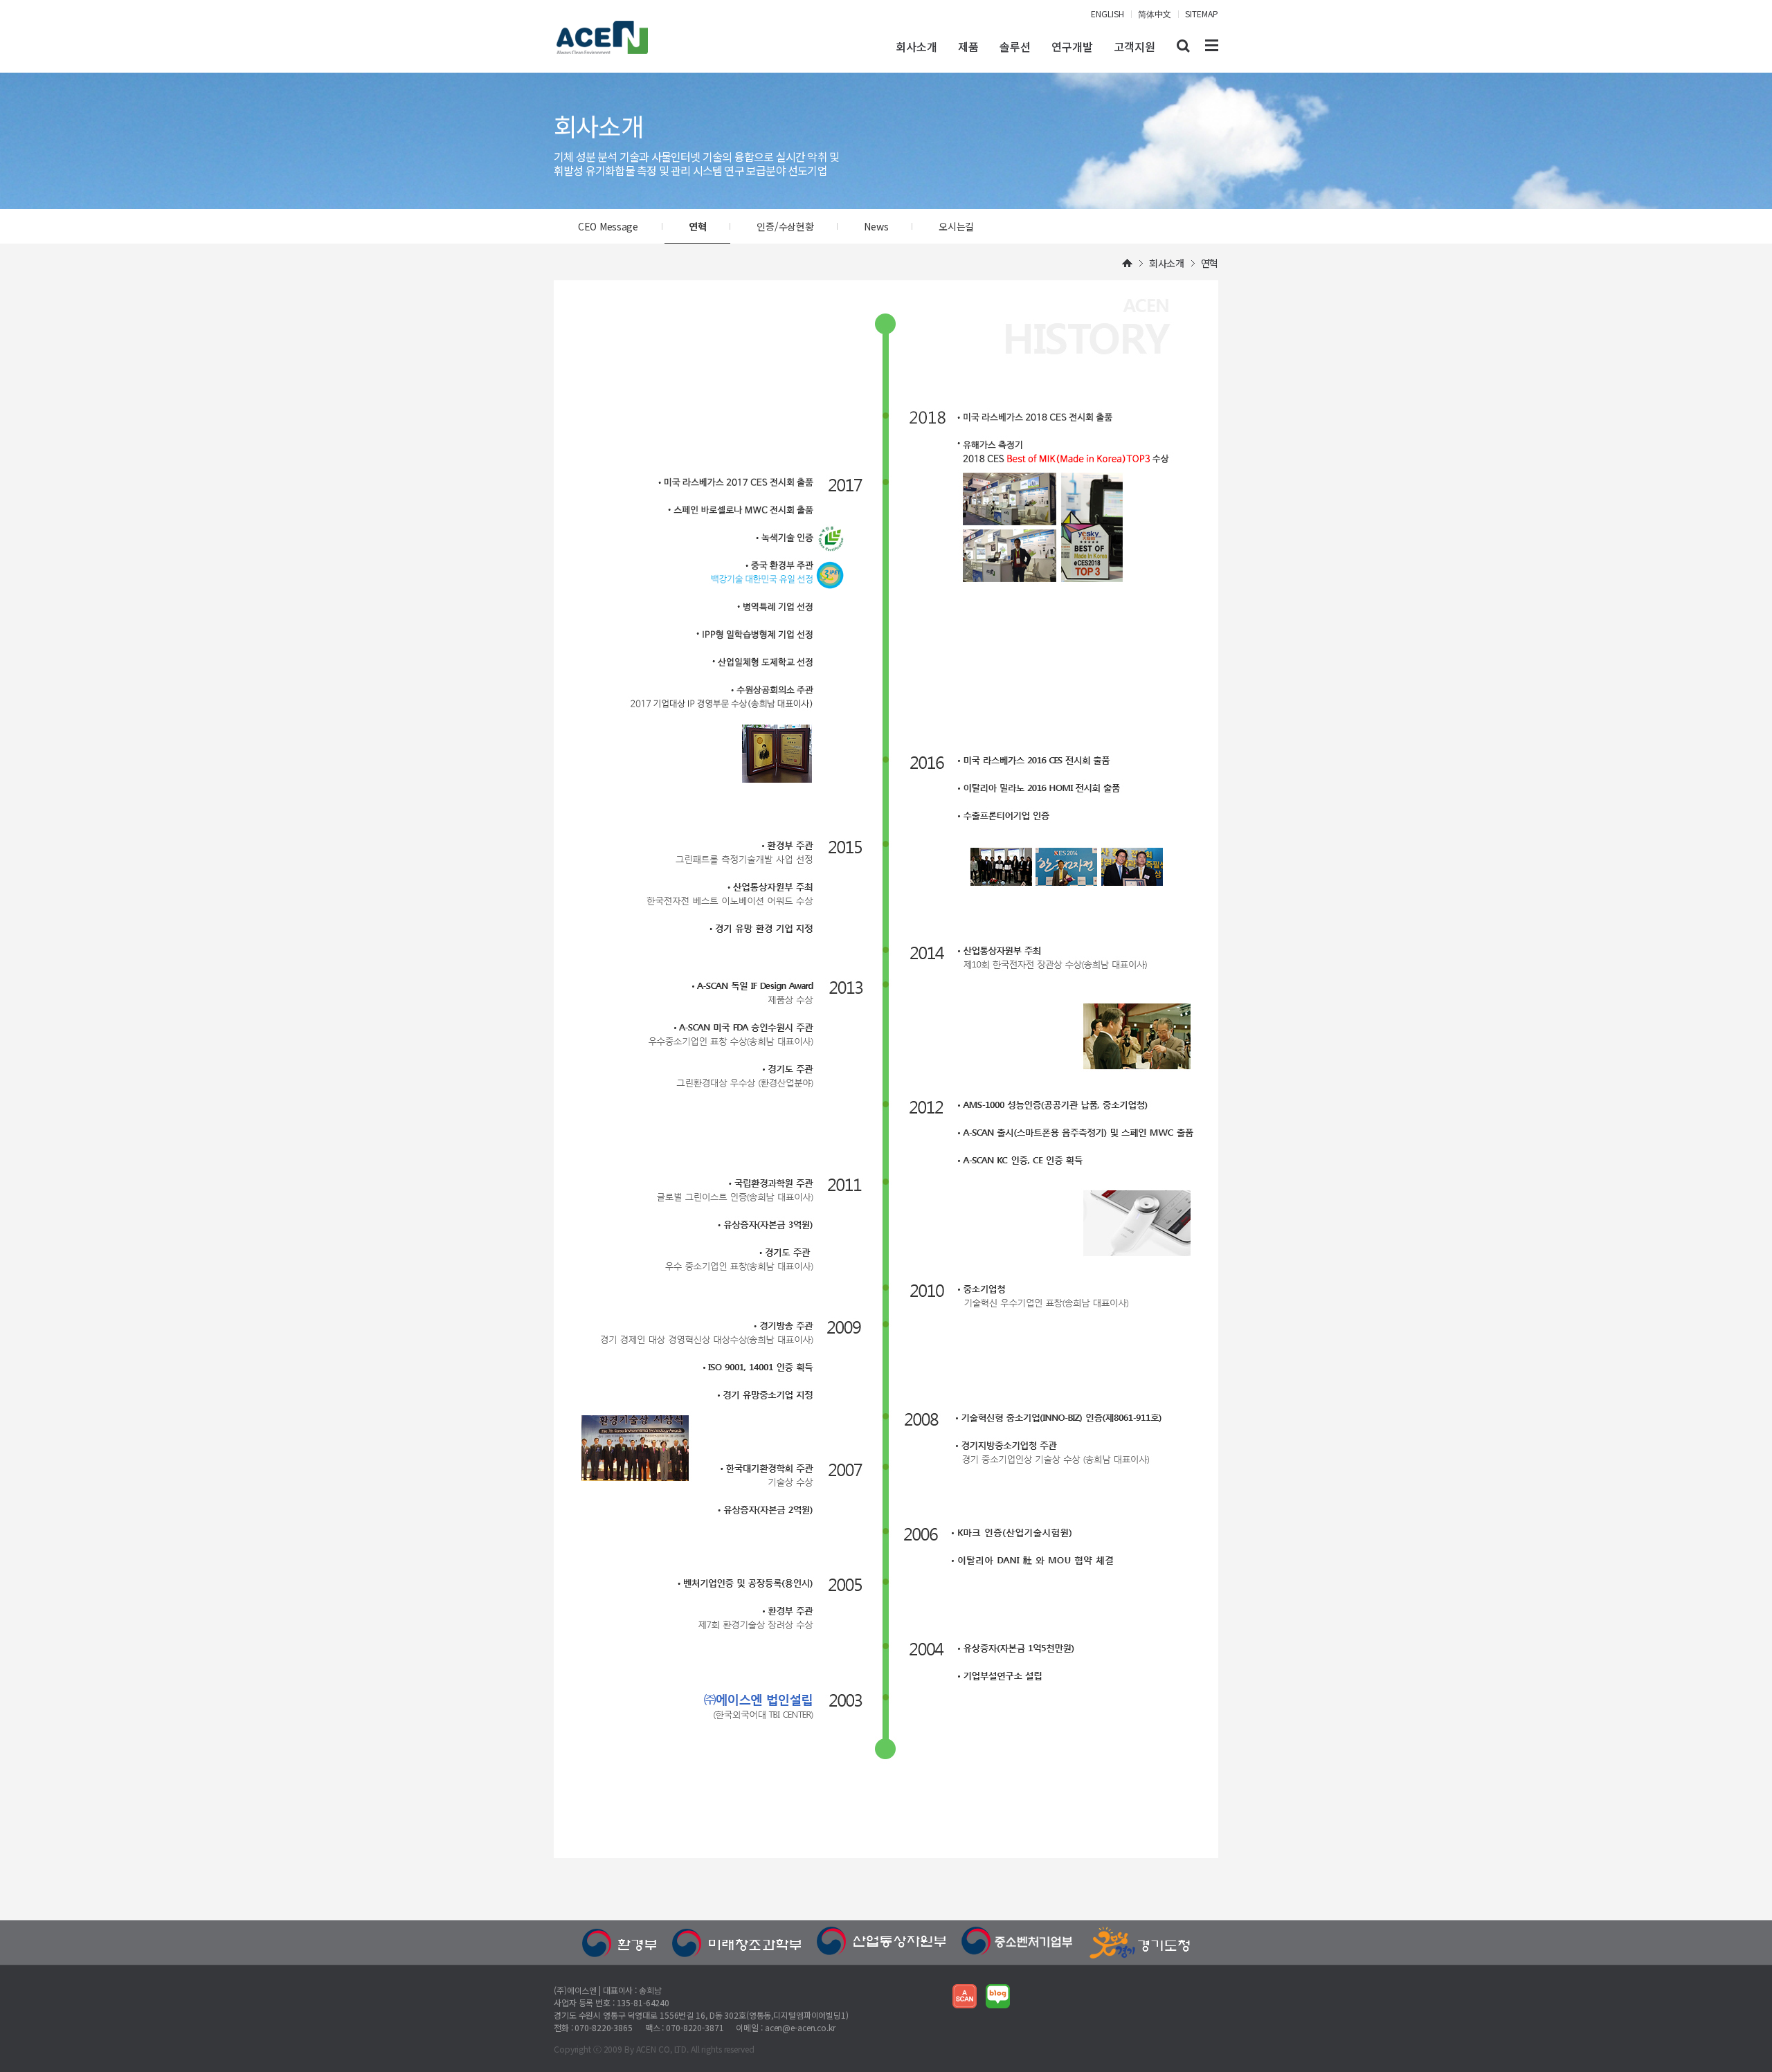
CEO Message (608, 226)
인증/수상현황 (785, 226)
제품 (968, 46)
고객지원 (1134, 46)
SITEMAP (1202, 13)
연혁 (697, 226)
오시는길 (956, 226)
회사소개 (916, 46)
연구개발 (1072, 46)
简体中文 (1155, 13)
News (876, 226)
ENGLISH (1107, 13)
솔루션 (1015, 46)
